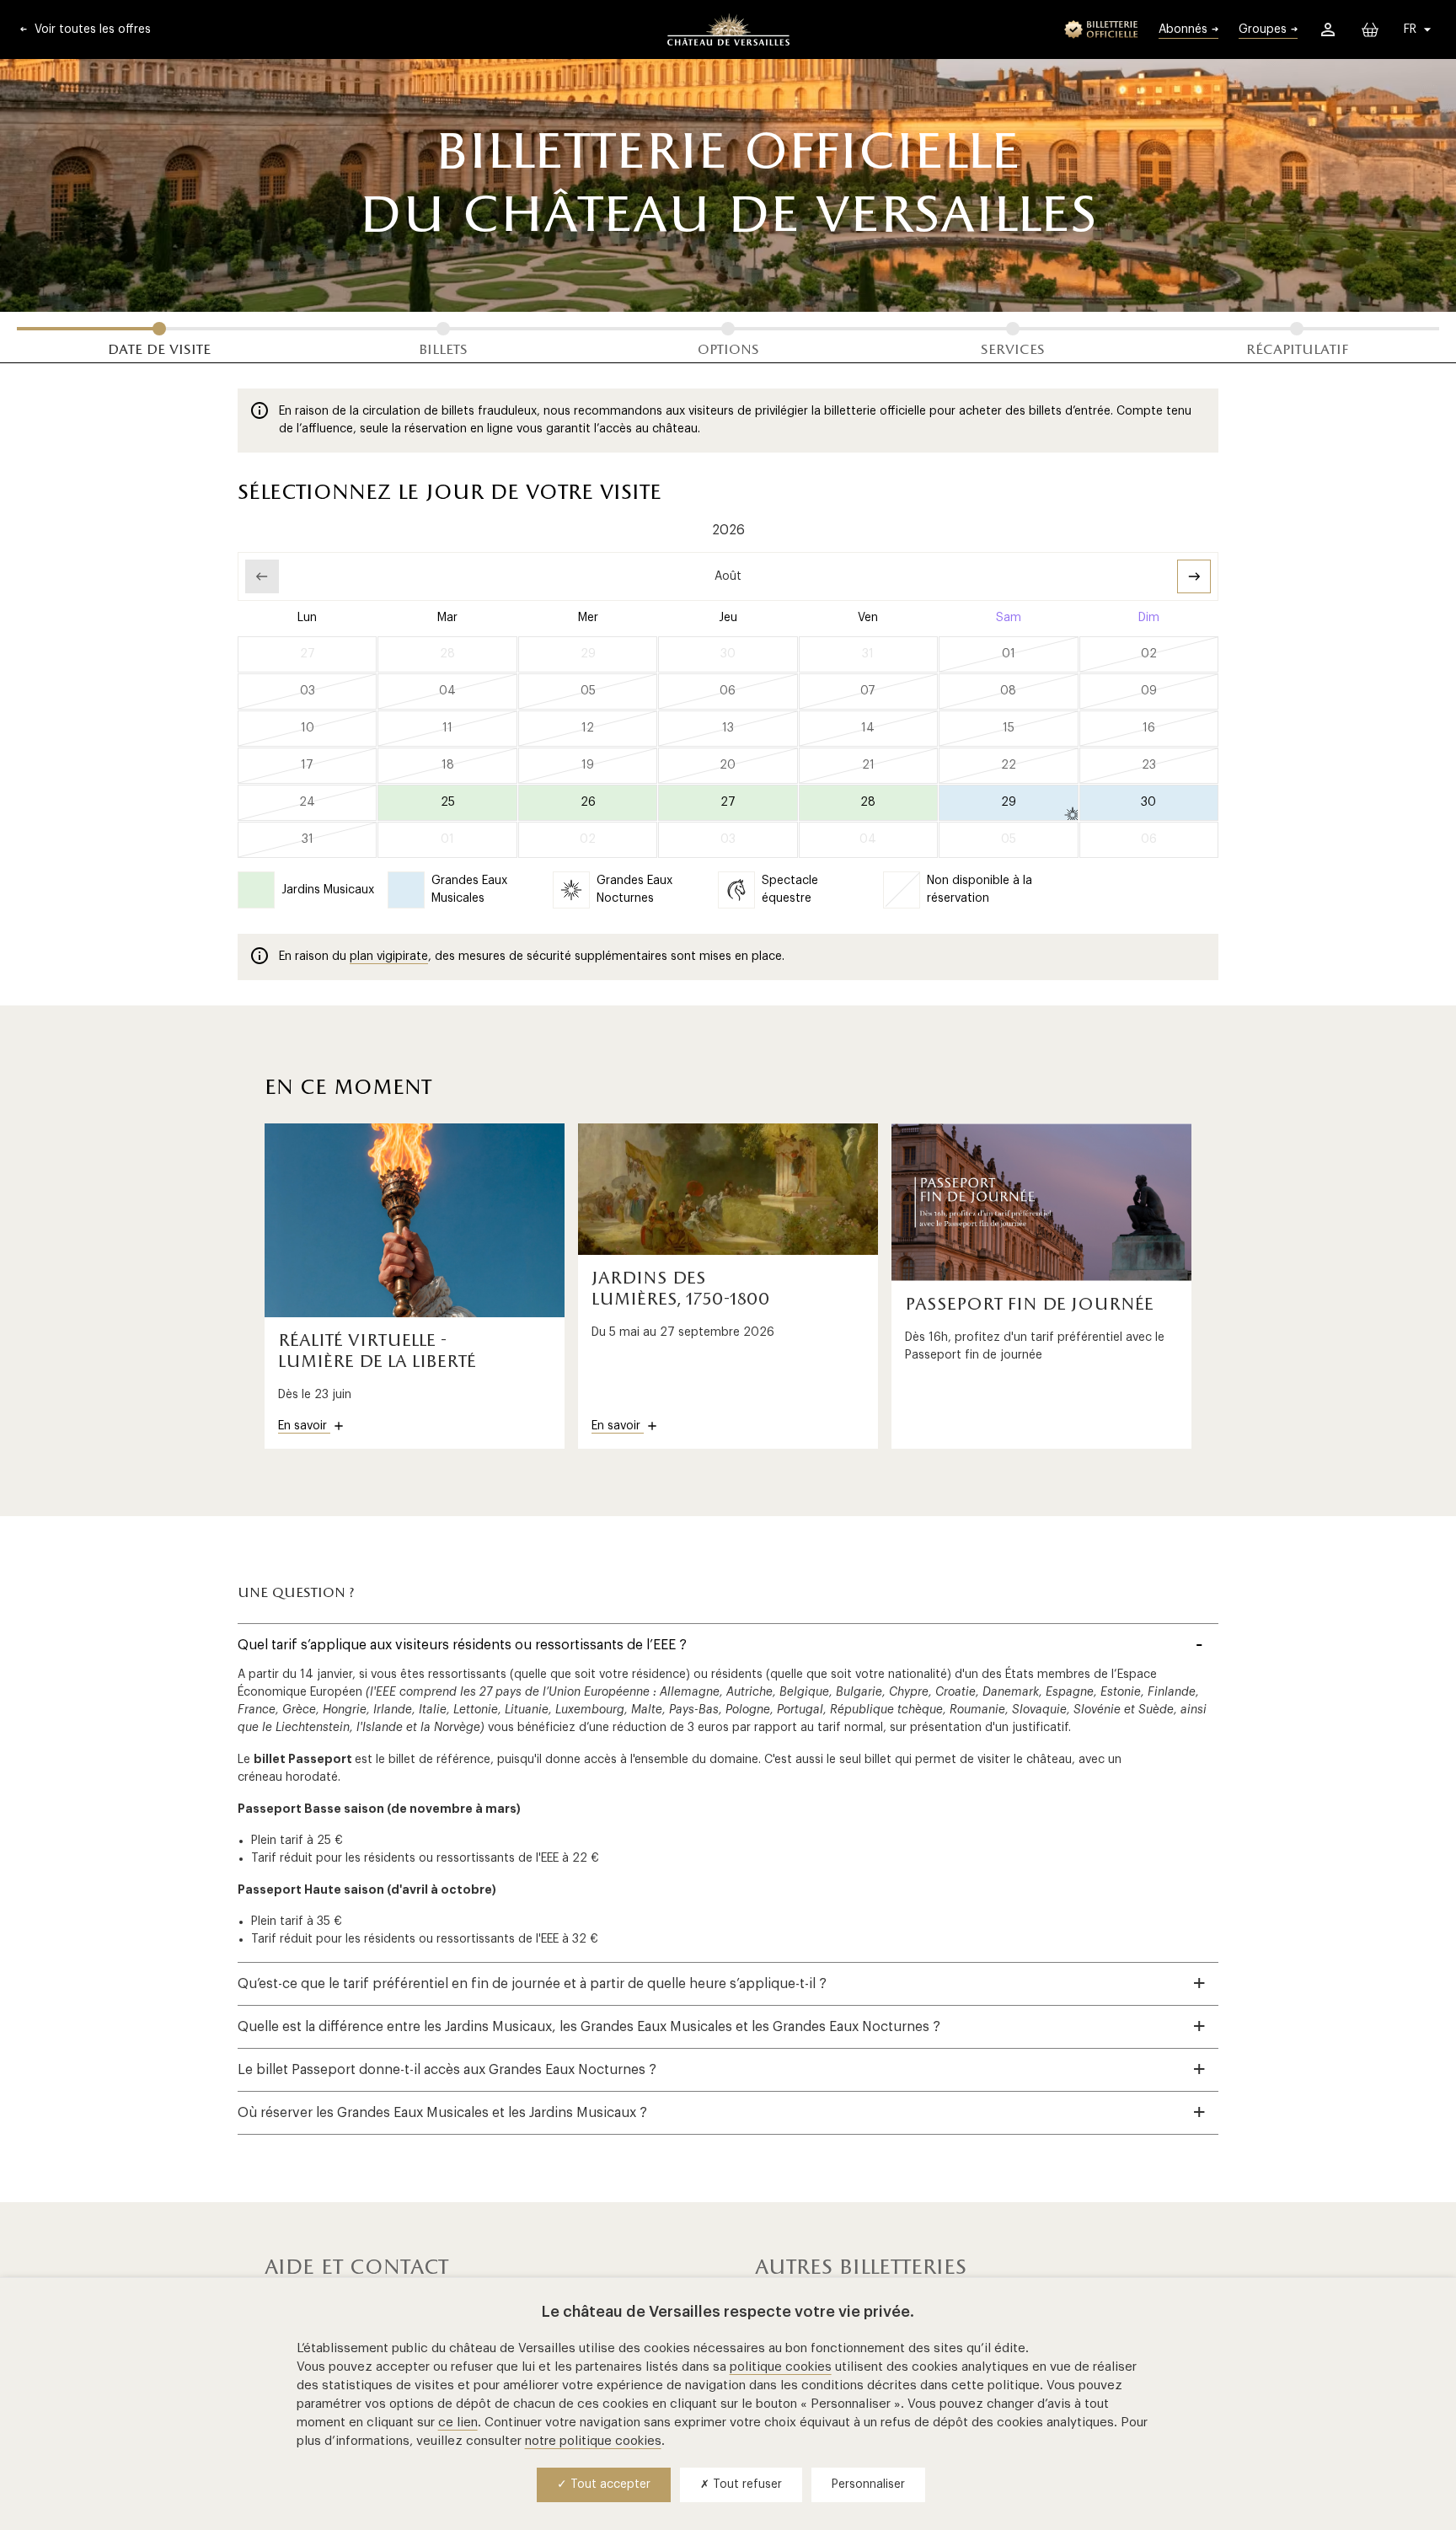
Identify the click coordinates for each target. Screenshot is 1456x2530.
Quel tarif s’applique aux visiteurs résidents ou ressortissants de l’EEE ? (462, 1645)
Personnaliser (868, 2484)
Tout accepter (609, 2484)
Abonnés (1183, 29)
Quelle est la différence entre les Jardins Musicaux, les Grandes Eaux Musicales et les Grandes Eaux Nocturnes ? (589, 2027)
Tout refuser (746, 2484)
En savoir (304, 1426)
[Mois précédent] (262, 576)
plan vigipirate (389, 957)
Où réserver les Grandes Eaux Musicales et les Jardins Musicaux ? (442, 2113)
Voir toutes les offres (91, 29)
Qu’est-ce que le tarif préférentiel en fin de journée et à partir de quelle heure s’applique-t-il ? (532, 1984)
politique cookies (781, 2367)
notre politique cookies (593, 2441)
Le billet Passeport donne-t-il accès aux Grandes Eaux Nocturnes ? (447, 2070)
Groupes (1263, 29)
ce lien (458, 2423)
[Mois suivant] (1194, 576)
